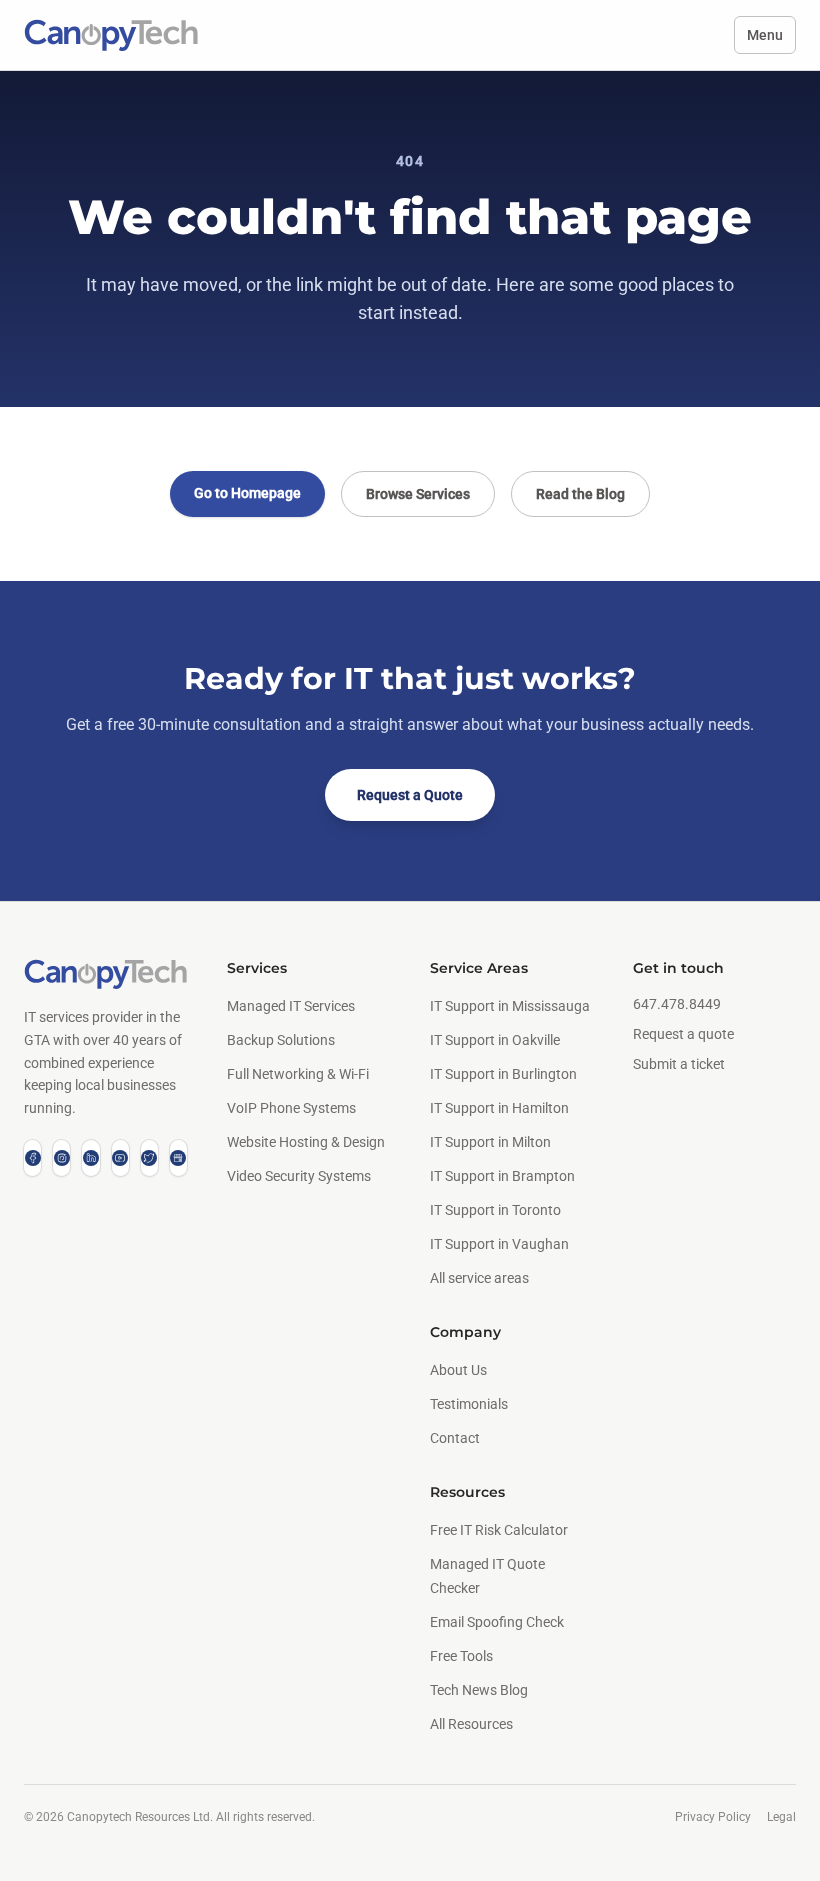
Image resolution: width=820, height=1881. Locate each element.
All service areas (479, 1278)
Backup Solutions (281, 1040)
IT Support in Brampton (502, 1176)
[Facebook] (32, 1158)
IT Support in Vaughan (499, 1244)
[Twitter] (149, 1158)
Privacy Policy (713, 1817)
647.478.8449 (677, 1004)
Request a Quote (410, 795)
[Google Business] (178, 1158)
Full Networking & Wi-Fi (298, 1074)
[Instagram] (61, 1158)
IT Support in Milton (490, 1142)
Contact (455, 1438)
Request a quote (683, 1034)
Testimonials (469, 1404)
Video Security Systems (299, 1176)
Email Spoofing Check (497, 1622)
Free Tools (461, 1656)
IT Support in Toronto (495, 1210)
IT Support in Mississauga (510, 1006)
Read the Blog (580, 494)
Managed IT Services (291, 1006)
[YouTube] (120, 1158)
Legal (781, 1817)
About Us (458, 1370)
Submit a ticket (679, 1064)
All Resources (471, 1724)
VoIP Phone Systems (291, 1108)
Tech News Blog (479, 1690)
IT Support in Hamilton (499, 1108)
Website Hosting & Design (306, 1142)
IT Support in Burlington (503, 1074)
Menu (765, 35)
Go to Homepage (247, 493)
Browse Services (418, 494)
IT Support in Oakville (495, 1040)
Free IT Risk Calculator (499, 1530)
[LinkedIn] (90, 1158)
